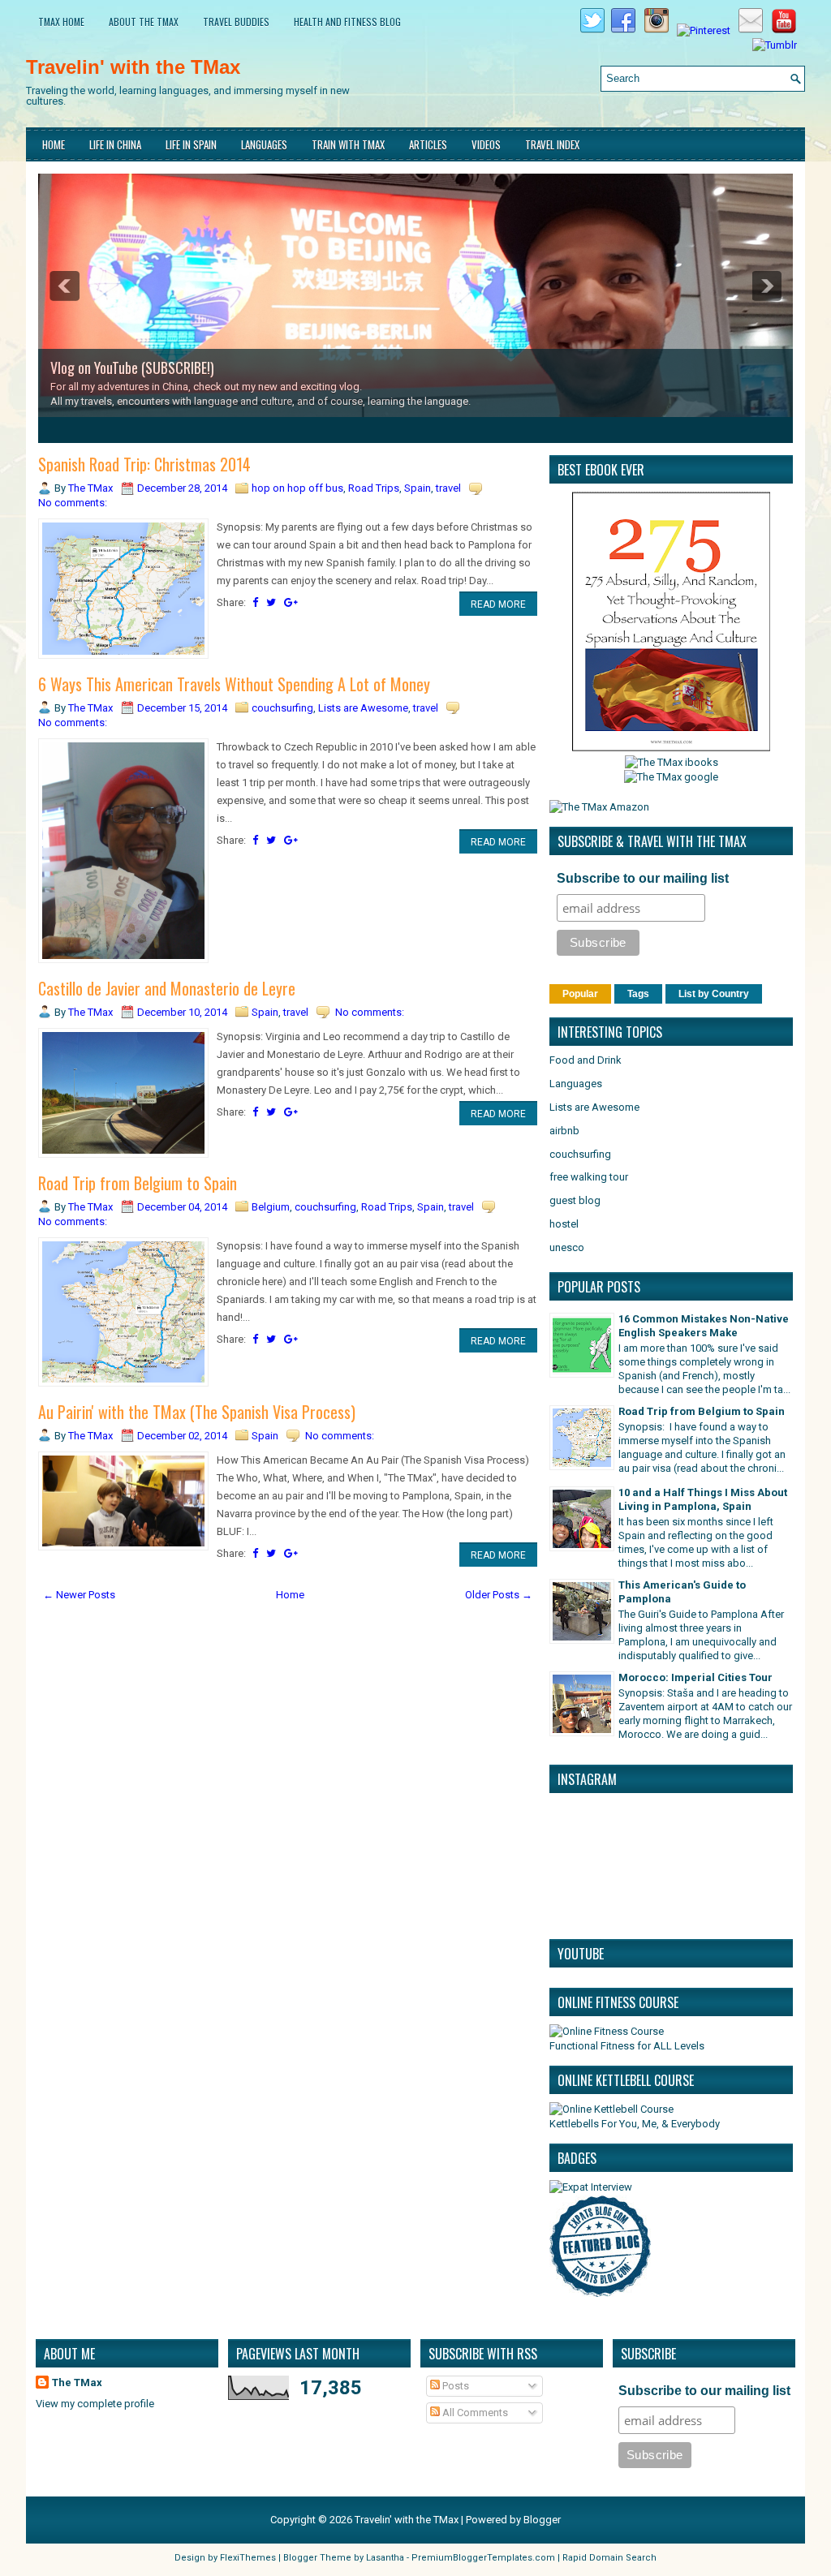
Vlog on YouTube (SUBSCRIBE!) (132, 368)
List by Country (714, 994)
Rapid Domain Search (609, 2558)
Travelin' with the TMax (133, 67)
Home (54, 144)
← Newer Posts (79, 1595)
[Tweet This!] (271, 602)
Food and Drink (586, 1060)
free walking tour (589, 1177)
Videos (486, 144)
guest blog (575, 1200)
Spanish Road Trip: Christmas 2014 (144, 464)
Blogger (542, 2520)
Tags (638, 994)
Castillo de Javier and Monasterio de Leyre (167, 988)
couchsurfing (282, 708)
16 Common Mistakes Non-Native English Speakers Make (704, 1326)
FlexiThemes (248, 2558)
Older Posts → (499, 1595)
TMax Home (61, 22)
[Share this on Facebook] (255, 602)
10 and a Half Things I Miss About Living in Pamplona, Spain (703, 1499)
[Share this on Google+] (291, 602)
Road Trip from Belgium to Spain (138, 1183)
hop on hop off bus (297, 488)
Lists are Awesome (363, 708)
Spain (418, 488)
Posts (454, 2386)
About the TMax (144, 22)
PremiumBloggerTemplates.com (483, 2558)
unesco (567, 1247)
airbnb (564, 1131)
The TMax (77, 2382)
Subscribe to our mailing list (643, 878)
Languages (264, 144)
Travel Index (552, 144)
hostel (564, 1224)
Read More (498, 604)
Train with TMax (348, 144)
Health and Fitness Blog (347, 22)
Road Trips (374, 488)
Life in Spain (191, 144)
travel (448, 488)
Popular (580, 994)
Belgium (271, 1207)
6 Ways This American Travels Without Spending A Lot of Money (234, 684)
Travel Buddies (236, 22)
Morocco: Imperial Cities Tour (695, 1677)
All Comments (474, 2413)
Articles (428, 144)
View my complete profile (95, 2404)
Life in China (115, 144)
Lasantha (385, 2558)
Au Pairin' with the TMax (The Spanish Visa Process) (197, 1412)
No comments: (73, 503)
